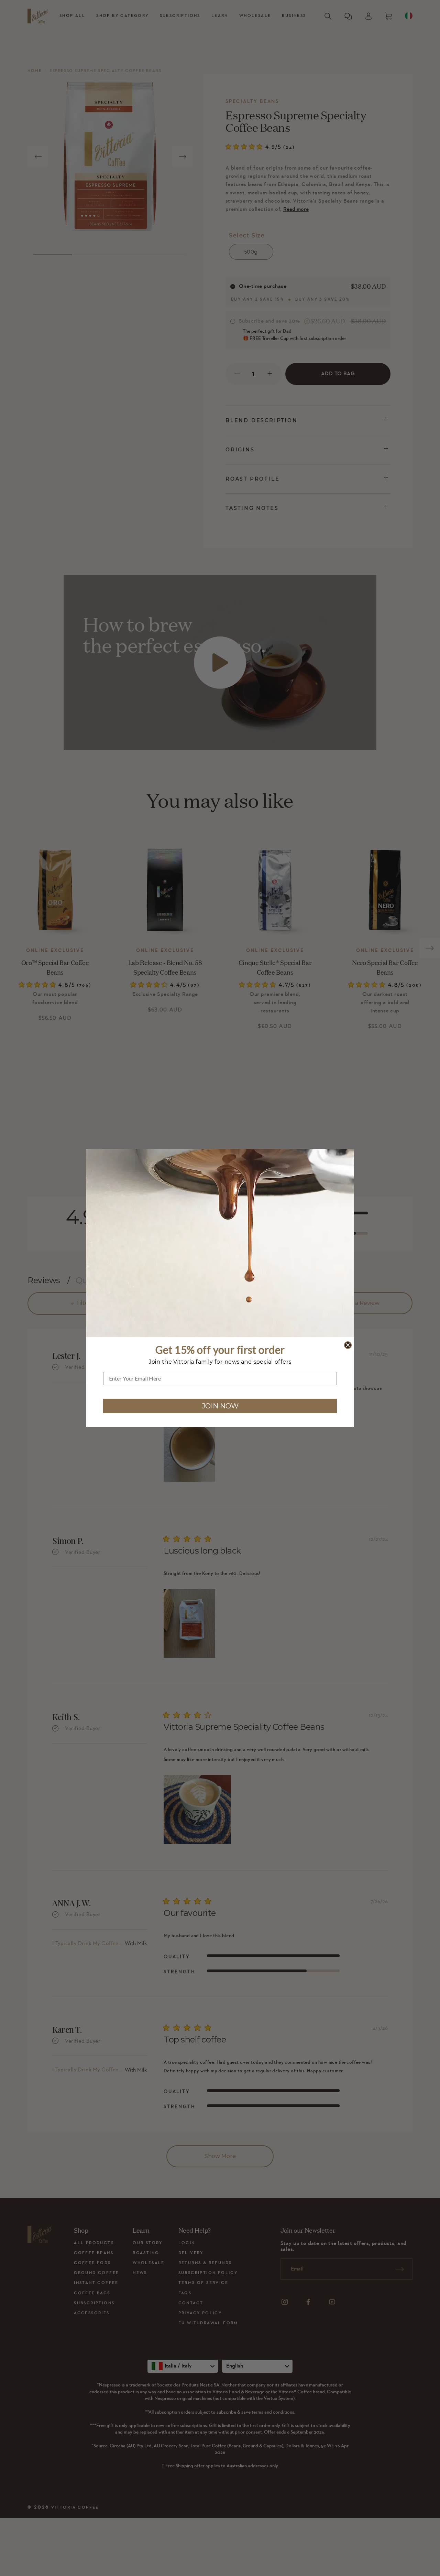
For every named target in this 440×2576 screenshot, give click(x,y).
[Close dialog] (348, 1345)
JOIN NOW (220, 1406)
